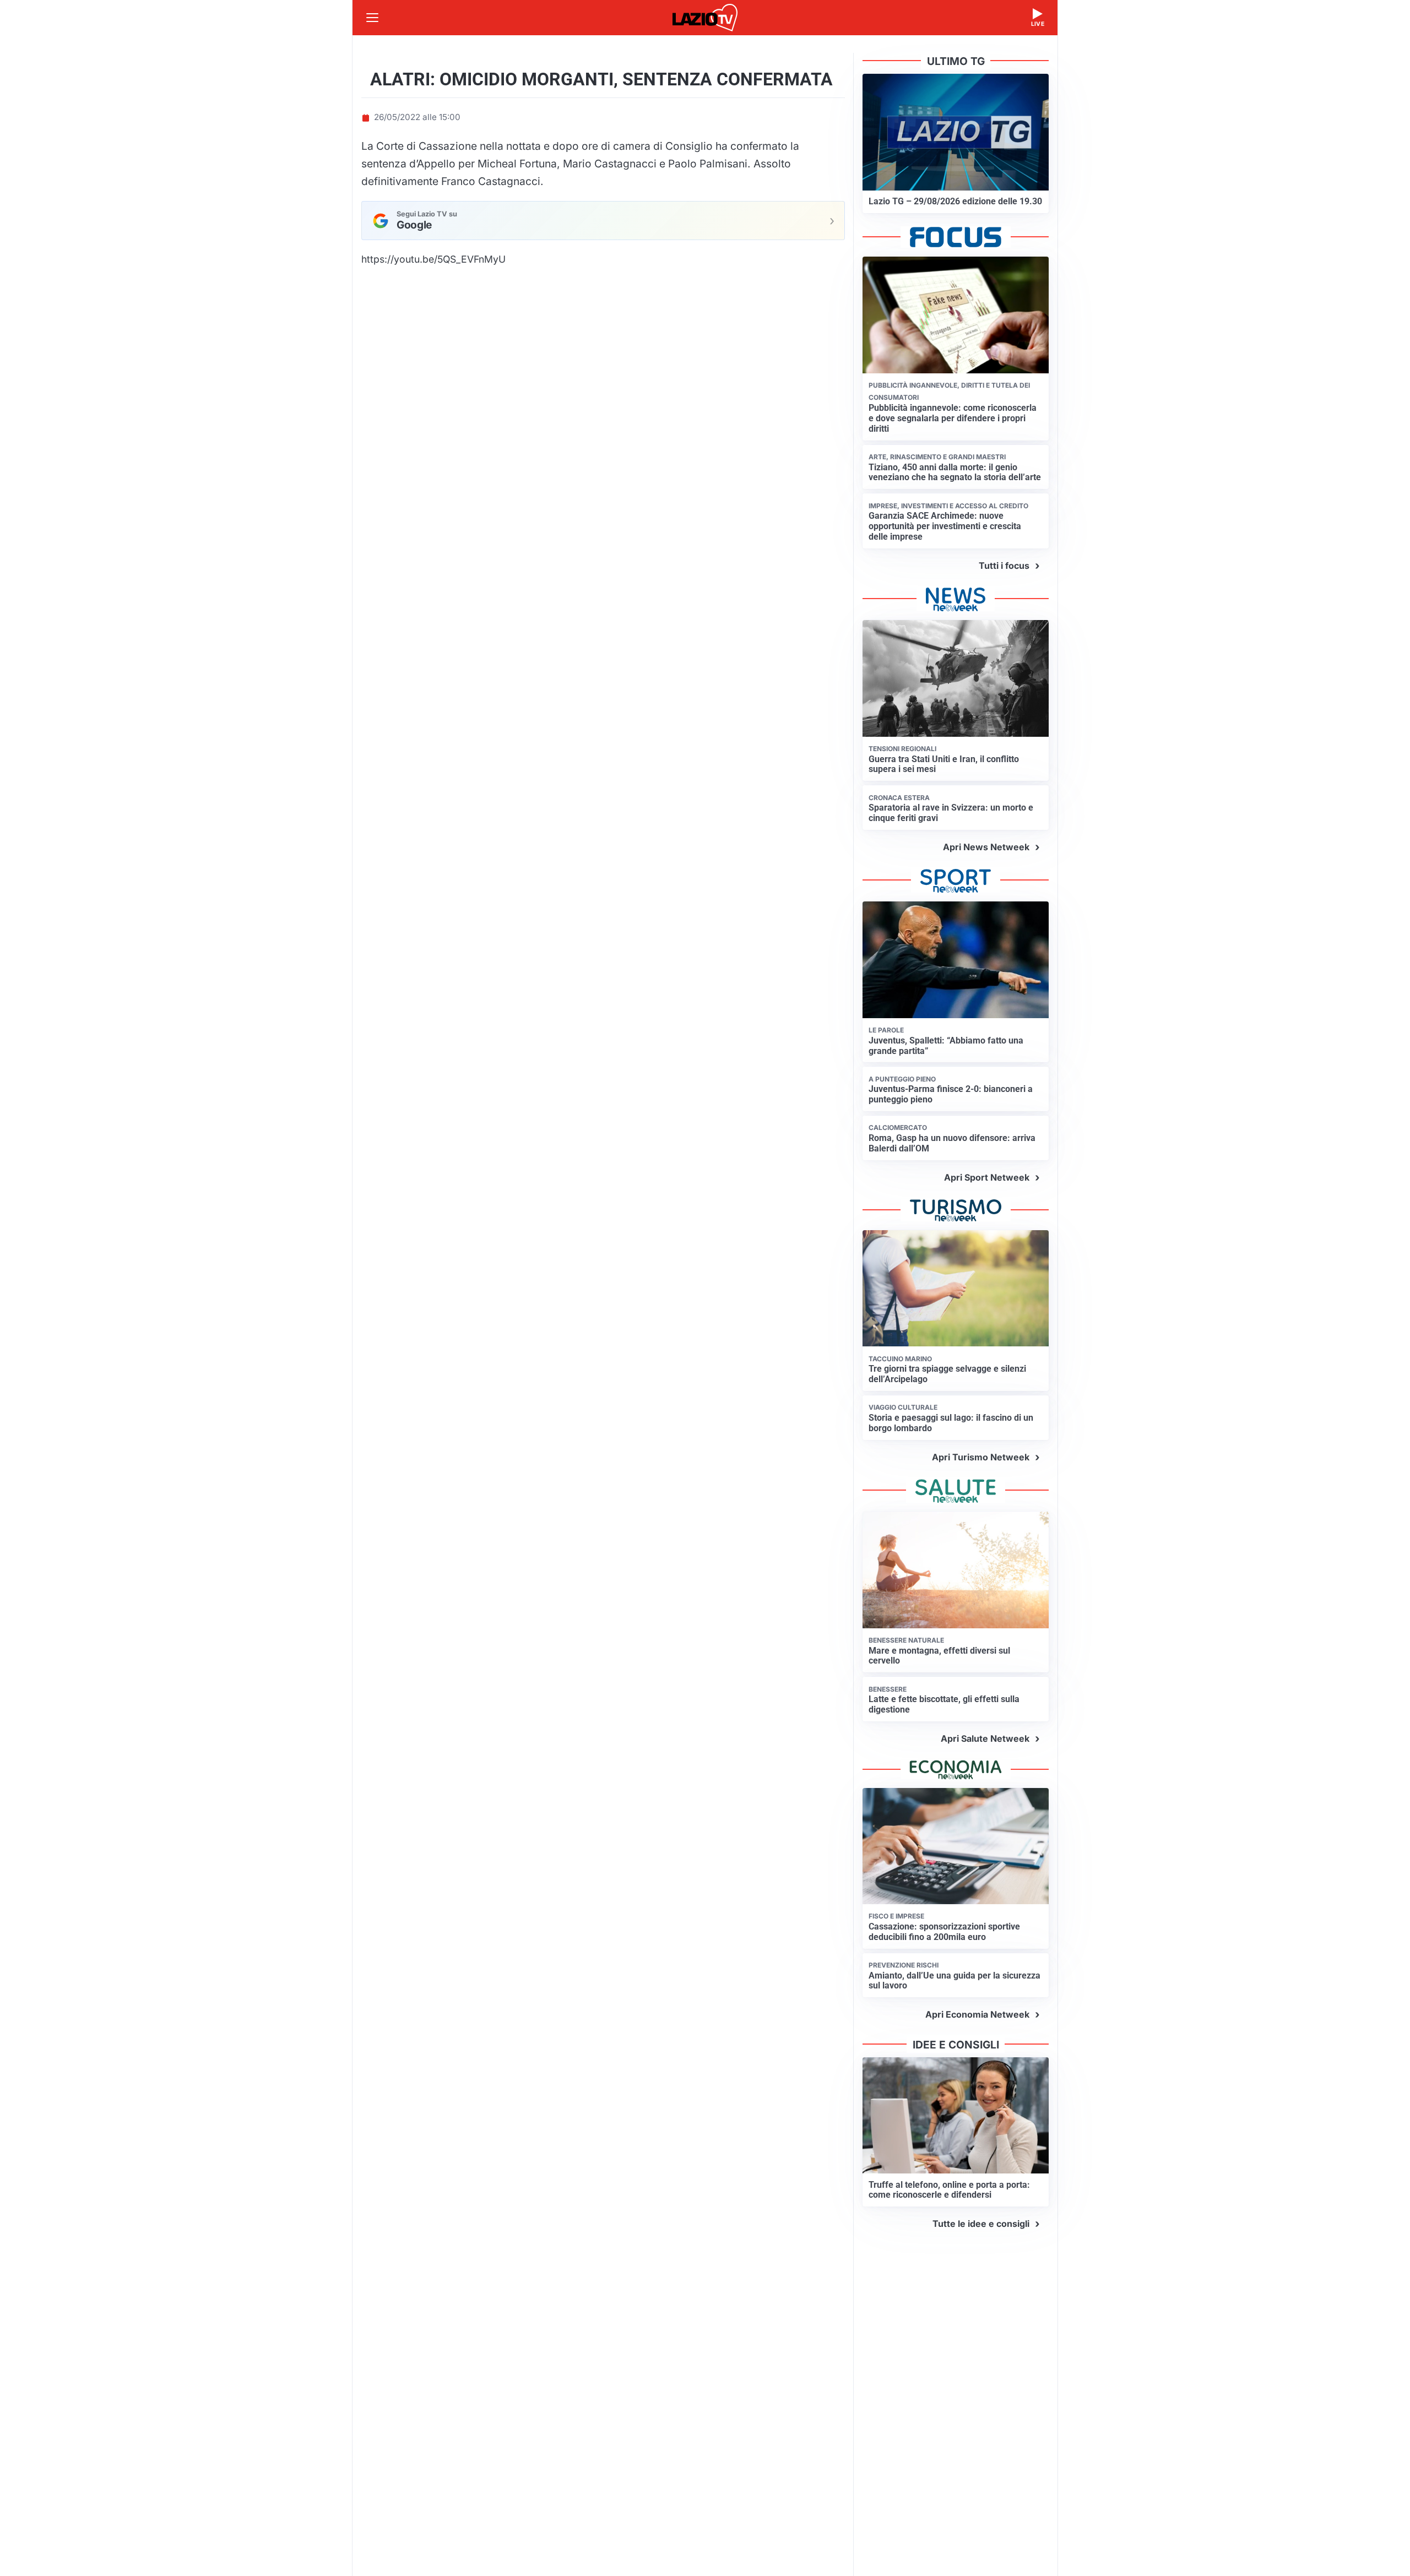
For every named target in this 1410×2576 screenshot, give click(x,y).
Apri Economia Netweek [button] (977, 2014)
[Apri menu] (372, 18)
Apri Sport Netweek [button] (987, 1177)
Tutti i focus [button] (1004, 566)
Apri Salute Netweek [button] (985, 1738)
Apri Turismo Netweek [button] (981, 1457)
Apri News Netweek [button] (986, 847)
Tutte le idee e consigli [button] (981, 2224)
